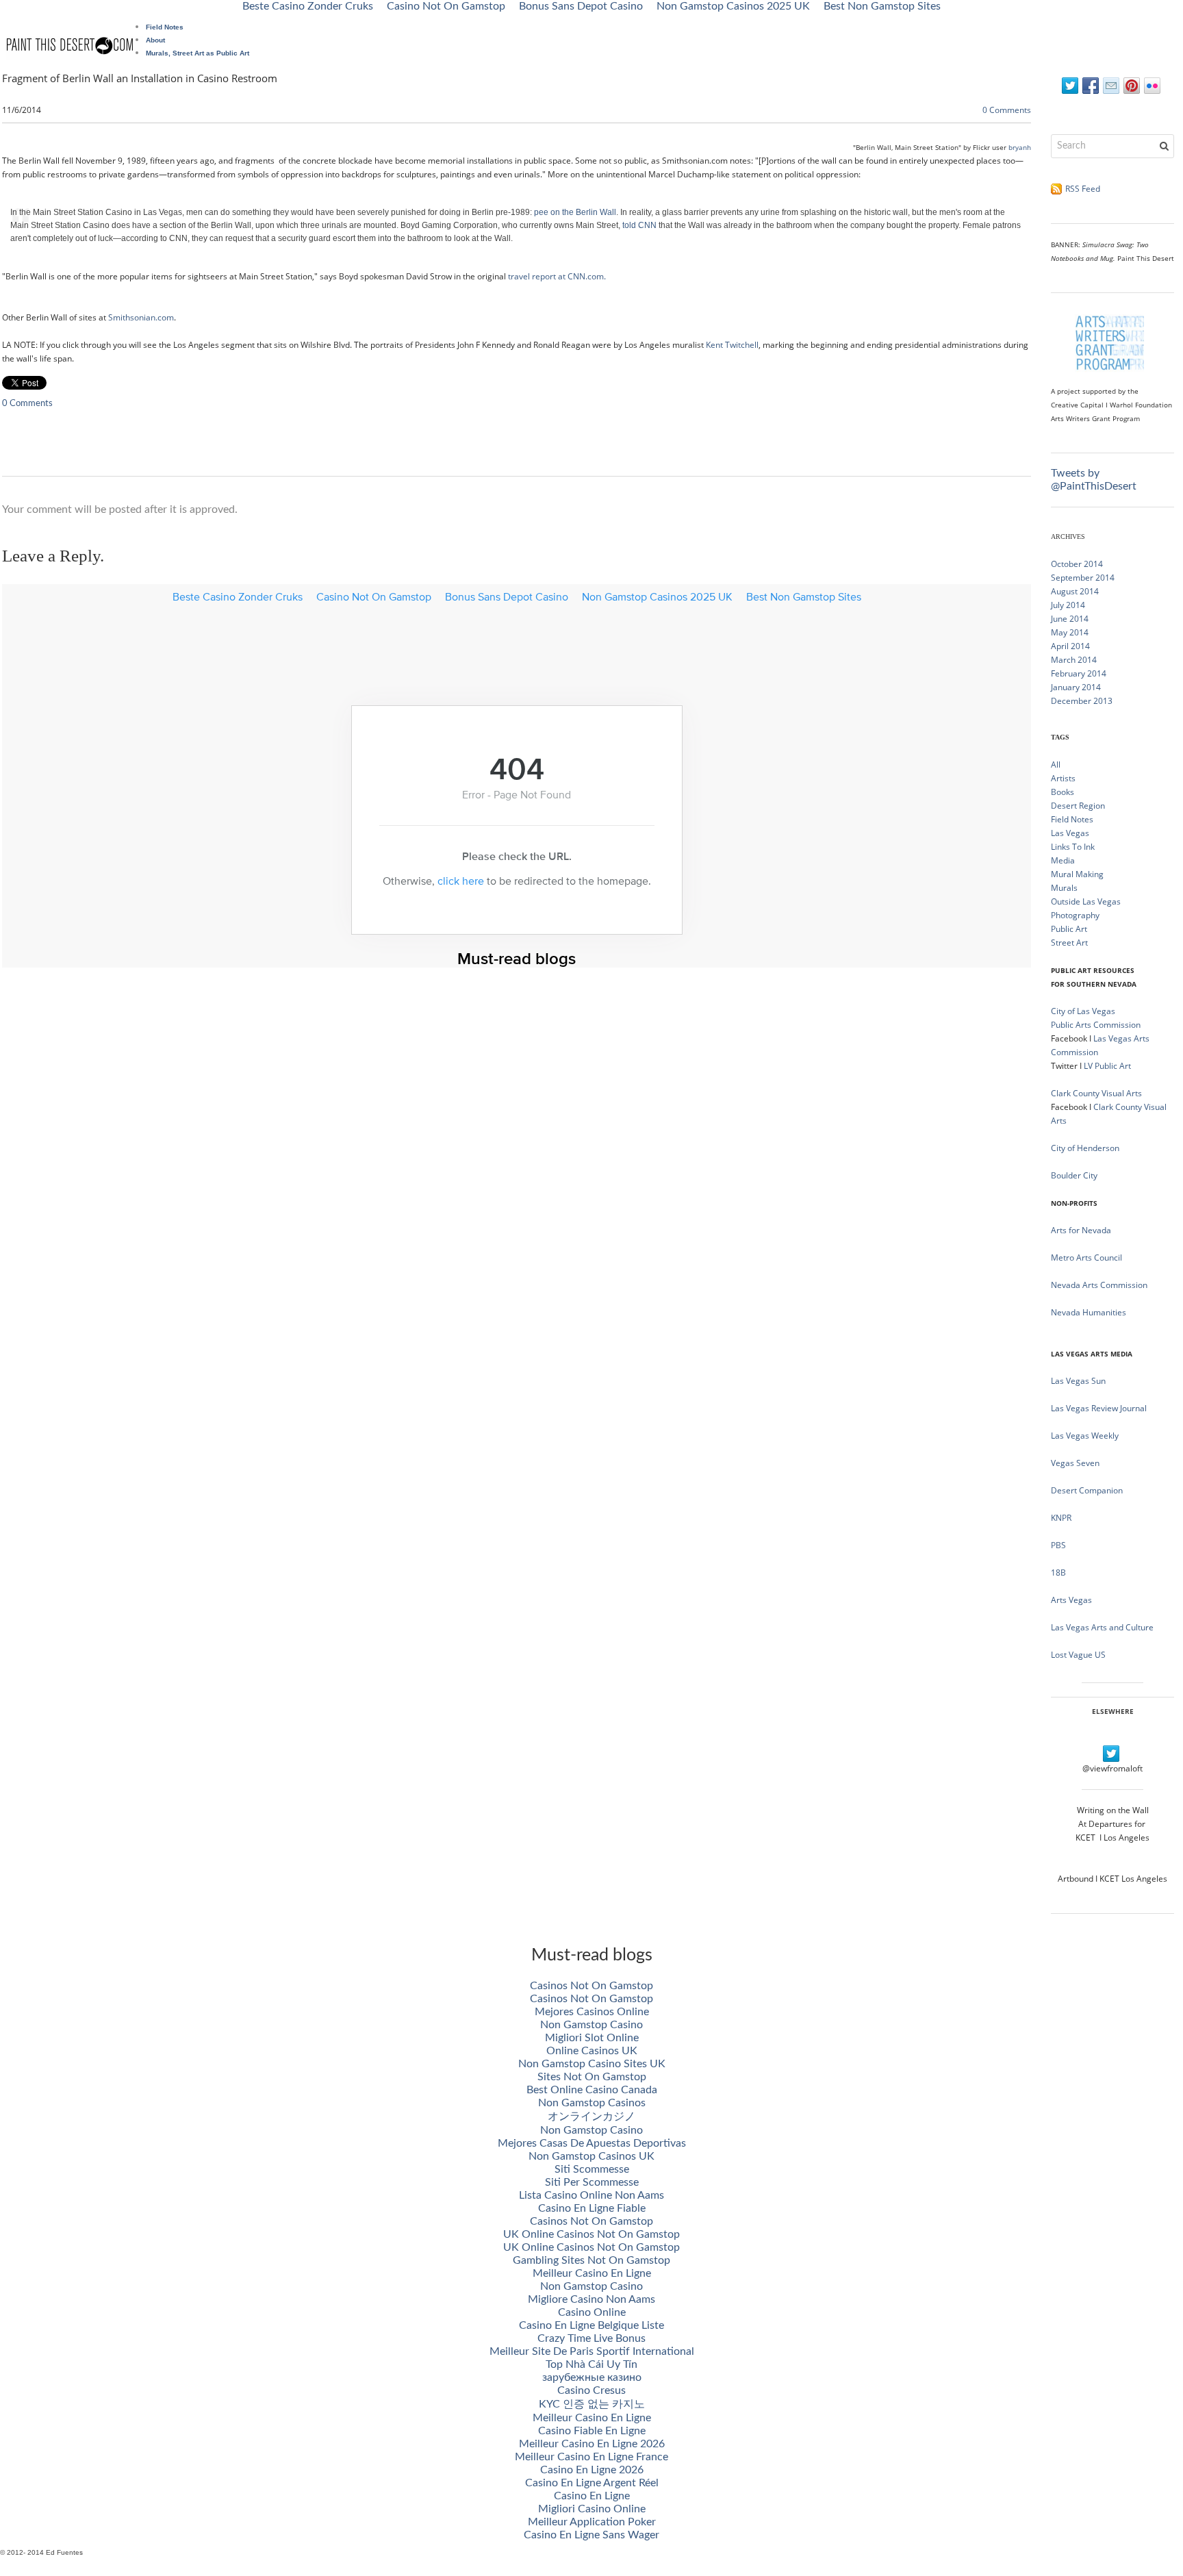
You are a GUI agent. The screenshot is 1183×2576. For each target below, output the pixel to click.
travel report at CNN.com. (557, 276)
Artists (1063, 778)
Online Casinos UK (592, 2051)
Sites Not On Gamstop (592, 2077)
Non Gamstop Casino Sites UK (592, 2064)
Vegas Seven (1075, 1463)
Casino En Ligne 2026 (592, 2470)
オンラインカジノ (591, 2117)
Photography (1075, 915)
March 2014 (1074, 660)
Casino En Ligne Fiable (592, 2208)
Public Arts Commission (1096, 1025)
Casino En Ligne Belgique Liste (591, 2325)
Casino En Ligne (592, 2496)
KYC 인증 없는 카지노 (592, 2404)
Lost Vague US (1078, 1655)
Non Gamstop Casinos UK (591, 2156)
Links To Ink (1073, 847)
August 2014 (1075, 591)
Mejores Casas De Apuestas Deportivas (592, 2143)
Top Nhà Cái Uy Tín (591, 2364)
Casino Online (592, 2312)
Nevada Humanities (1089, 1312)
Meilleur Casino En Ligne (592, 2273)
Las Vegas (1070, 833)
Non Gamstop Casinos (592, 2103)
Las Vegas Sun (1078, 1381)
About (155, 40)
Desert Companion (1087, 1490)
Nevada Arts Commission (1099, 1285)
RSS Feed (1083, 189)
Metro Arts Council (1086, 1258)
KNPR (1061, 1518)
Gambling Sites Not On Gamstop (591, 2260)
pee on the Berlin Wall (575, 212)
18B (1058, 1573)
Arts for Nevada (1081, 1230)
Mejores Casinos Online (592, 2012)
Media (1063, 860)
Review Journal (1119, 1408)
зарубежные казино (592, 2377)
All (1056, 765)
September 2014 (1083, 578)
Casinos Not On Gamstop (591, 1986)
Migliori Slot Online (592, 2038)
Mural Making (1077, 874)
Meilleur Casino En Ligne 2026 (592, 2444)
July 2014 (1068, 605)
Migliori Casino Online (592, 2509)
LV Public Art (1107, 1066)
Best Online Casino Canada (592, 2090)
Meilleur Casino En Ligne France (591, 2457)
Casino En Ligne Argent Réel (592, 2483)
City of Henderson (1085, 1148)
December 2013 (1082, 701)
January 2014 (1076, 687)
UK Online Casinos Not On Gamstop (591, 2234)
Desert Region (1078, 806)
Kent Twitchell (732, 345)
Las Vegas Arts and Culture (1102, 1627)
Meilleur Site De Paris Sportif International (592, 2351)
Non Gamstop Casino (591, 2025)
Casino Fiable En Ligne (592, 2431)
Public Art (1069, 929)
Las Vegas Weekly (1085, 1436)
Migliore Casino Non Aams (591, 2299)
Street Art (1069, 943)
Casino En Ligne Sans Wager (591, 2535)
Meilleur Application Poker (592, 2522)
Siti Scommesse (592, 2169)
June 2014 (1070, 619)
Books (1063, 792)
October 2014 (1077, 564)
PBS (1058, 1545)
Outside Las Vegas (1086, 901)
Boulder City (1074, 1175)
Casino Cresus (591, 2390)
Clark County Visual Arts (1096, 1093)
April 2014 (1070, 646)
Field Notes (165, 27)
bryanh (1020, 147)
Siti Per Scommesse (592, 2182)
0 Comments (1007, 110)
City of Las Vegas (1084, 1011)
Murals (1064, 888)
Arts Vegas (1071, 1600)
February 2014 (1079, 673)
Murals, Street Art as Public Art (198, 53)
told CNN (639, 225)
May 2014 (1070, 632)
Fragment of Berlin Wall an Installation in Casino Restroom (140, 78)
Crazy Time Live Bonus (591, 2338)
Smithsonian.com (141, 317)
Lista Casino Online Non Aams (591, 2195)
